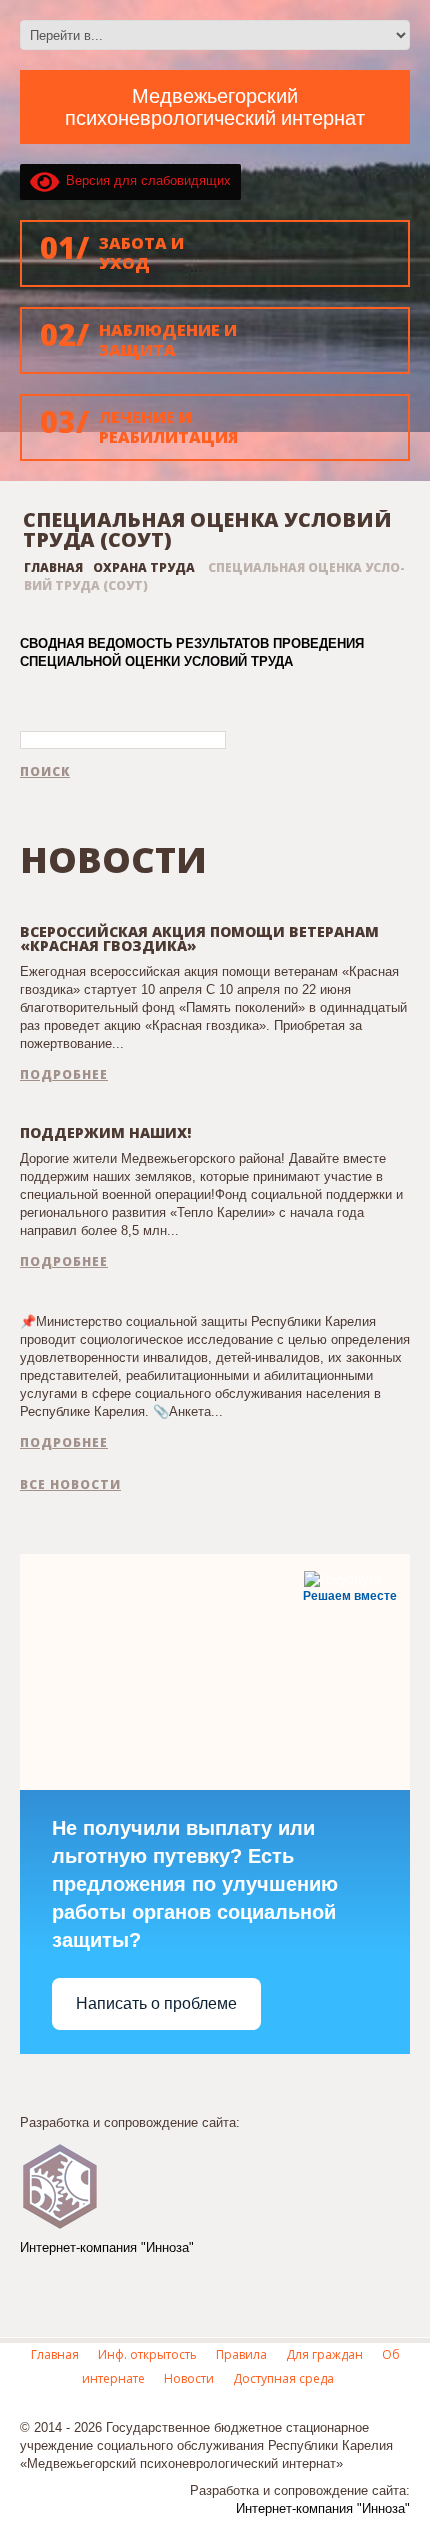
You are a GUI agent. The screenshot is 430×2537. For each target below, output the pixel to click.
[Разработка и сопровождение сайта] (60, 2184)
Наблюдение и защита (138, 337)
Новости (189, 2378)
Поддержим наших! (105, 1132)
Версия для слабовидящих (145, 180)
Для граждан (324, 2354)
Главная (53, 567)
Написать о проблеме (156, 2003)
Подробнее (64, 1075)
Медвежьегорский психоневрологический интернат (215, 107)
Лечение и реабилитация (139, 424)
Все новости (70, 1485)
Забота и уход (112, 250)
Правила (241, 2354)
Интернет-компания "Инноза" (107, 2247)
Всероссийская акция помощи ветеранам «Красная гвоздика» (199, 938)
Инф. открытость (147, 2354)
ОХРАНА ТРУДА (144, 567)
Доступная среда (283, 2378)
